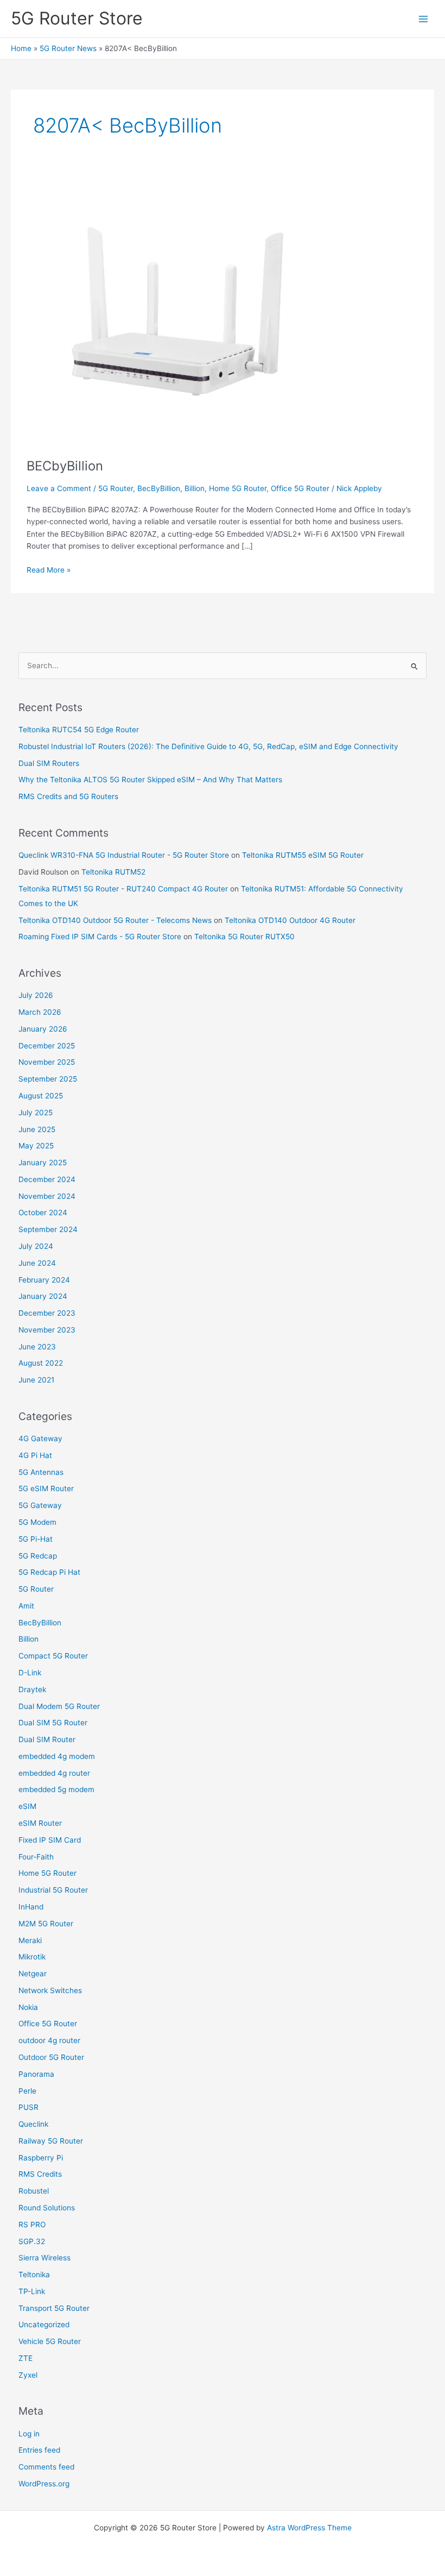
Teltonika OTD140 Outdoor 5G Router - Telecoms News (115, 920)
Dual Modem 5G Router (59, 1706)
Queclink (33, 2124)
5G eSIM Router (46, 1488)
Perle (27, 2091)
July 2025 (36, 1113)
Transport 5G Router (54, 2308)
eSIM (27, 1806)
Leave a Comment (59, 488)
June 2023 (37, 1347)
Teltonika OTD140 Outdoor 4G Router (290, 920)
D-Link (30, 1673)
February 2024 (44, 1280)
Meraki (30, 1940)
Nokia (28, 2007)
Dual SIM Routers (49, 763)
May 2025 (36, 1146)
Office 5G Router (300, 488)
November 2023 (47, 1330)
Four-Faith (36, 1857)
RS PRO (32, 2225)
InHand (31, 1907)
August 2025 (41, 1096)
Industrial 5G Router (53, 1890)
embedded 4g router (54, 1773)
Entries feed (39, 2450)
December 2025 (47, 1046)
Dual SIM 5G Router (53, 1723)
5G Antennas (41, 1472)
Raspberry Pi (41, 2158)
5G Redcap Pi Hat (49, 1572)
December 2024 (47, 1179)
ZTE (26, 2358)
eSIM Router (40, 1823)
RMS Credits (40, 2174)
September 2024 (48, 1229)
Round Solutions (47, 2208)
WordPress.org (44, 2484)
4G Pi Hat (35, 1455)
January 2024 (43, 1296)
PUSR (28, 2107)
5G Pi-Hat (36, 1539)
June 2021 (36, 1380)
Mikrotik (32, 1957)
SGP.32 (32, 2241)
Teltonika (34, 2275)
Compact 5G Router (53, 1656)
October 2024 (43, 1212)
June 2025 (37, 1129)
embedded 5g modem (56, 1789)
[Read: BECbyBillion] (162, 310)
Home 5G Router (238, 488)
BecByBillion (159, 488)
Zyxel (28, 2375)
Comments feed (46, 2467)
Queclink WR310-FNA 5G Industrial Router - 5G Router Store (124, 855)
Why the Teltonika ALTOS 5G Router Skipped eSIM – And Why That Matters (150, 780)
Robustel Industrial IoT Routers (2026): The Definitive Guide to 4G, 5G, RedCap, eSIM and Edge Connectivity (208, 746)
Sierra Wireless (44, 2258)
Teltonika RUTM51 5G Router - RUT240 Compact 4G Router (123, 889)
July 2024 (36, 1246)
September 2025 (48, 1079)
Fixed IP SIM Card (50, 1840)
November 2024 (47, 1196)
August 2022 (41, 1363)
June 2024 (37, 1263)
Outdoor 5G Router (51, 2057)
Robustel (34, 2191)
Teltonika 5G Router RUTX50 (244, 937)
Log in (29, 2434)
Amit (26, 1606)
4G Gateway (40, 1438)
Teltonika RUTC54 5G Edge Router (79, 730)
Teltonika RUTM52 (113, 872)
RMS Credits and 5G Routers (68, 796)
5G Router (116, 488)
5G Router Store (77, 18)
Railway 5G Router (51, 2141)
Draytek (32, 1689)
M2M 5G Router (46, 1924)
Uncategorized (44, 2324)
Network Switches (50, 1990)
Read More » (49, 569)
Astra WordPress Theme (309, 2528)
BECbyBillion (65, 466)
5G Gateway (40, 1505)
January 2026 (43, 1029)
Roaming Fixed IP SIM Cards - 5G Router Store (100, 937)
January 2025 (43, 1163)
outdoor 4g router (49, 2040)
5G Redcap (38, 1556)
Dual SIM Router (47, 1739)
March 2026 (40, 1012)
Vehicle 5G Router (50, 2341)
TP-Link (32, 2291)
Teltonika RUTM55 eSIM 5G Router (303, 855)
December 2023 (47, 1313)
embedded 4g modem (57, 1756)
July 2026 (36, 995)
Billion (195, 488)
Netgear (33, 1974)
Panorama (36, 2074)
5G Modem (37, 1522)
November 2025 (47, 1062)
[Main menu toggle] (424, 19)
